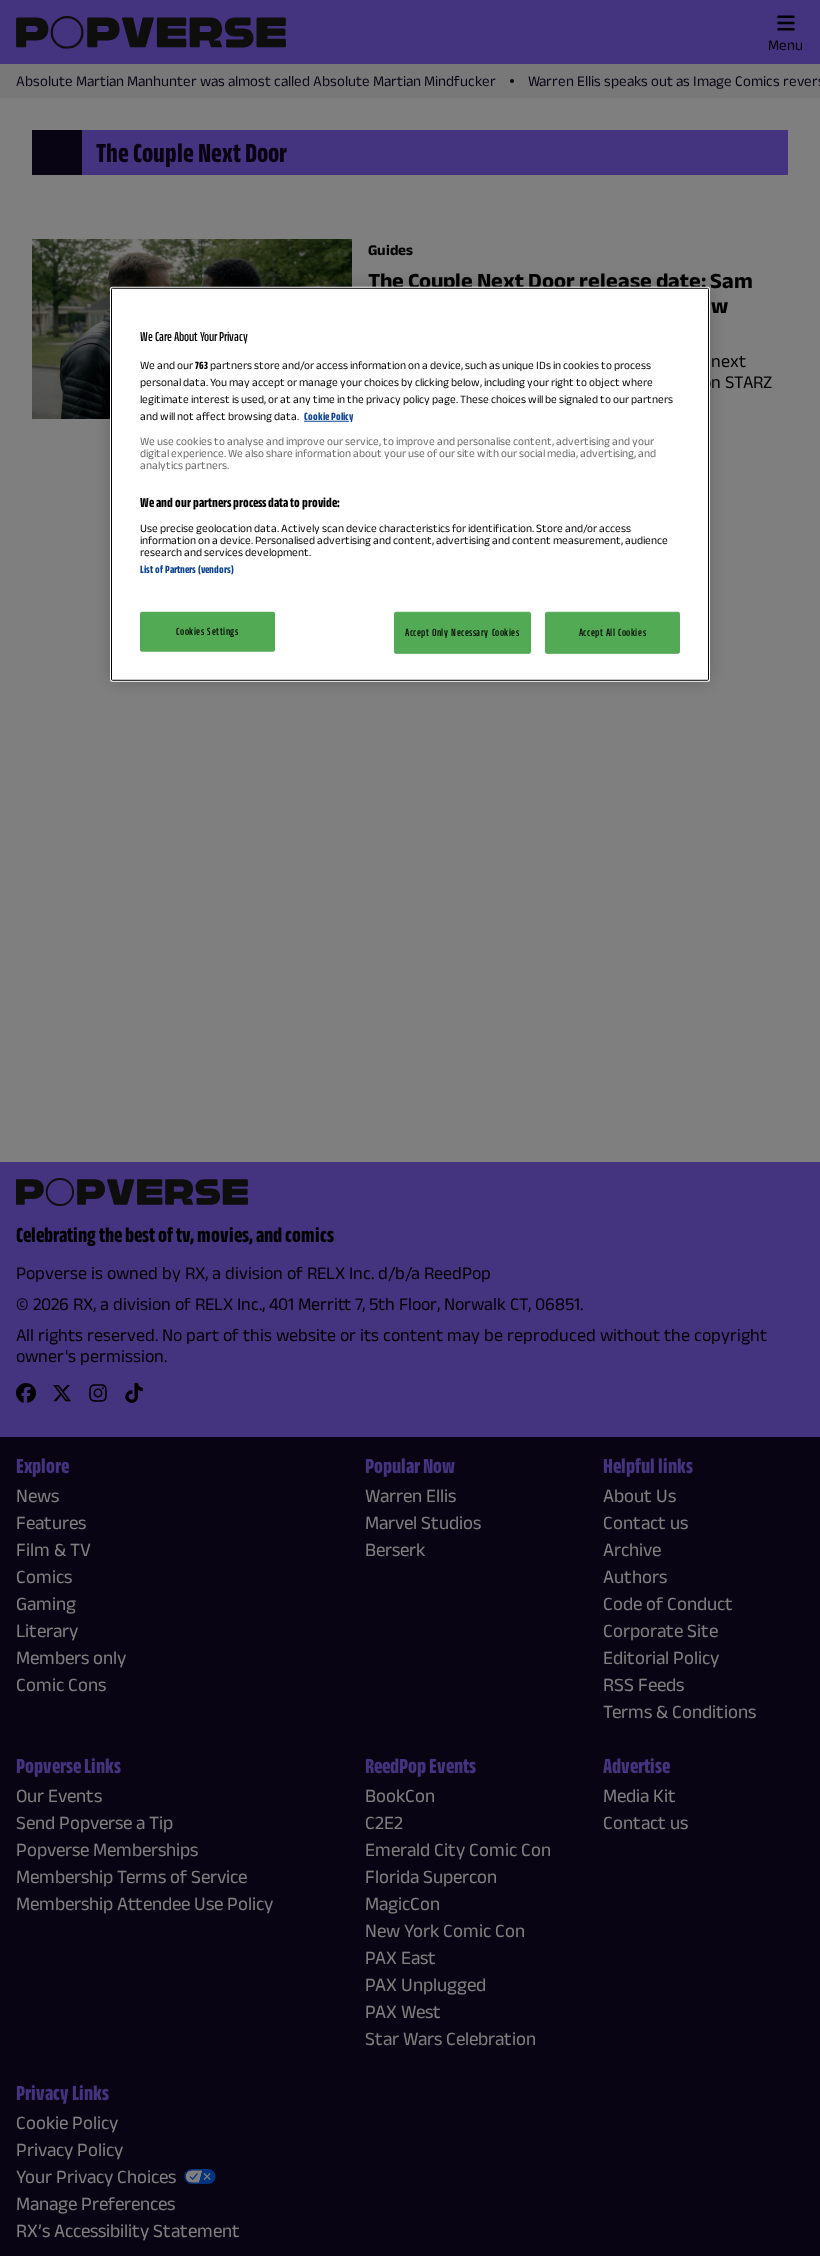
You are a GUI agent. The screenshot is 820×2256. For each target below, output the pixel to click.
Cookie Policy (328, 416)
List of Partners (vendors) (187, 569)
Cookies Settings (207, 630)
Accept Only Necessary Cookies (462, 631)
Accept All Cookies (612, 631)
